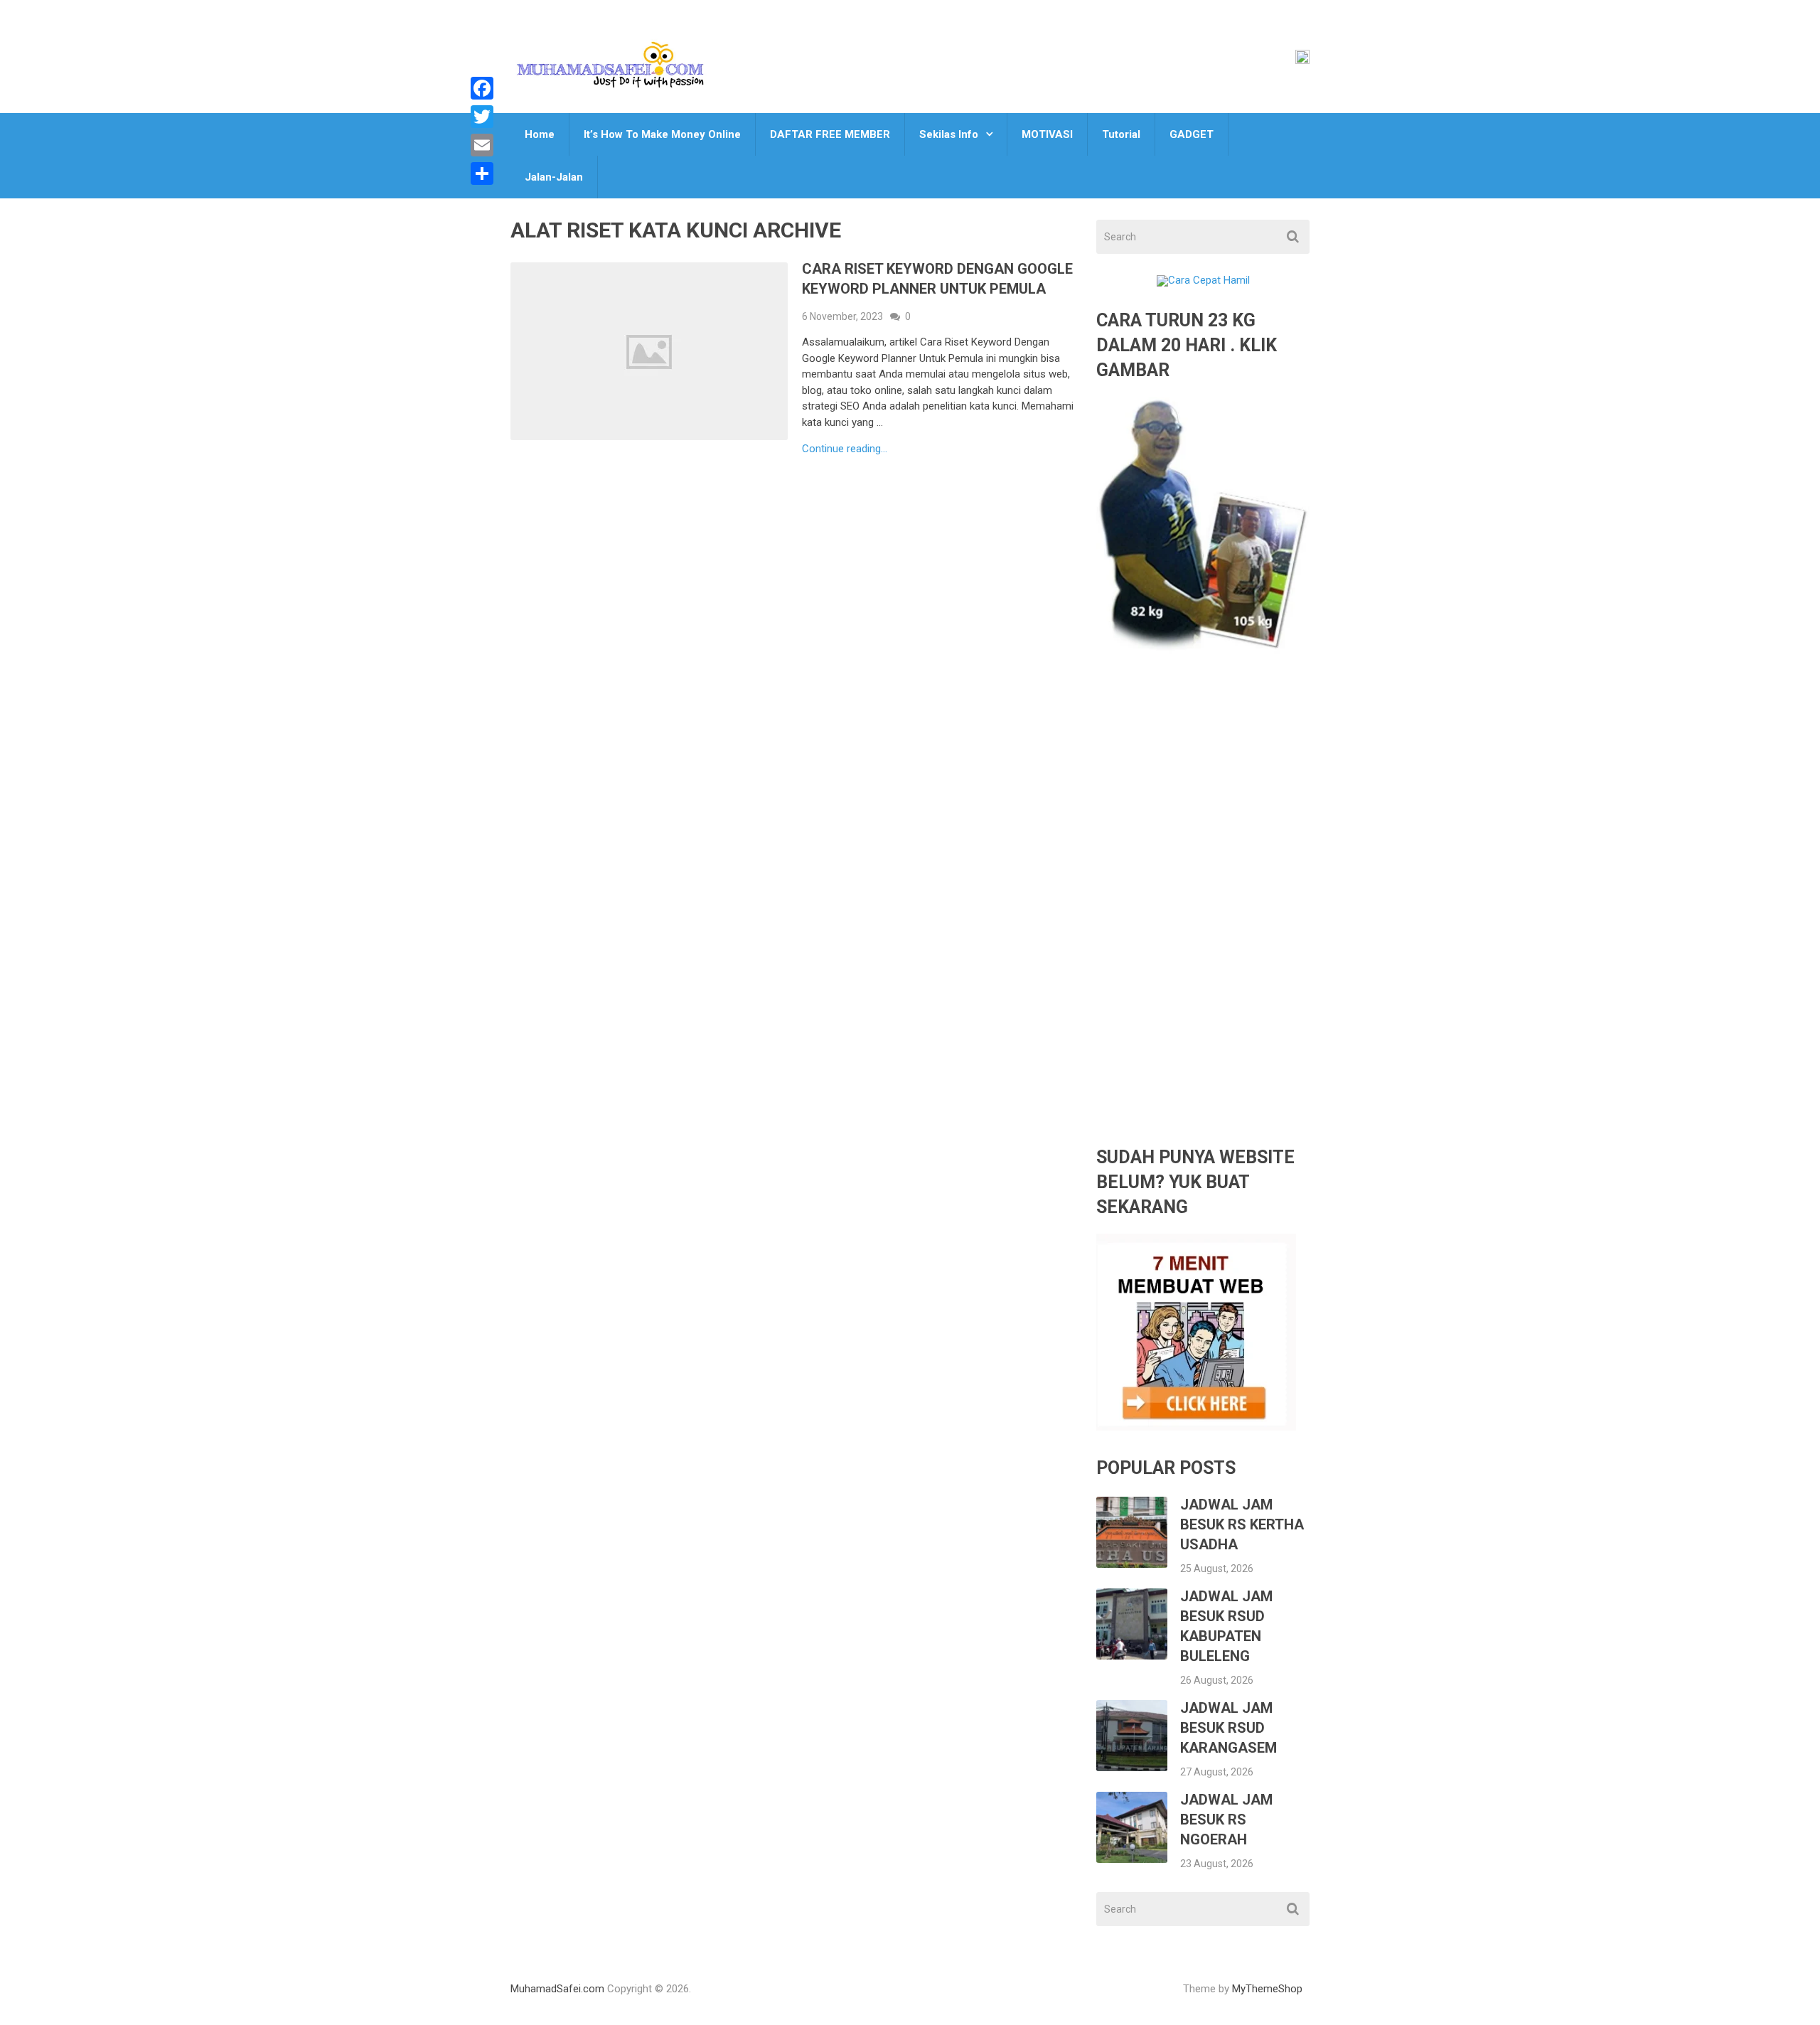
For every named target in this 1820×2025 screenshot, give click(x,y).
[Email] (482, 145)
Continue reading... (845, 449)
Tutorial (1121, 134)
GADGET (1192, 134)
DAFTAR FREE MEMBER (830, 134)
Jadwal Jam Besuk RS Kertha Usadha (1242, 1524)
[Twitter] (482, 117)
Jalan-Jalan (554, 177)
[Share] (482, 173)
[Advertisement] (1203, 910)
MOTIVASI (1047, 134)
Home (540, 134)
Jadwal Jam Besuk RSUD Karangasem (1228, 1728)
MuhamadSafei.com (557, 1989)
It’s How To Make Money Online (662, 134)
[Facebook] (482, 88)
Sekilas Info (949, 134)
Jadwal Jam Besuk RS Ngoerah (1226, 1820)
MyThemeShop (1267, 1989)
